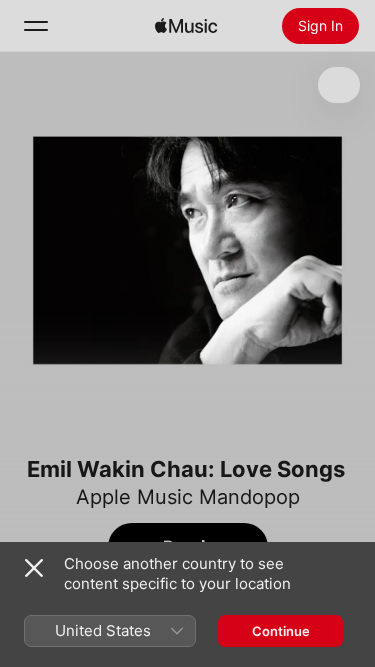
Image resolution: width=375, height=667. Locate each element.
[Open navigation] (36, 26)
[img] (186, 26)
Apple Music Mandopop (188, 497)
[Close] (34, 568)
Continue (281, 631)
